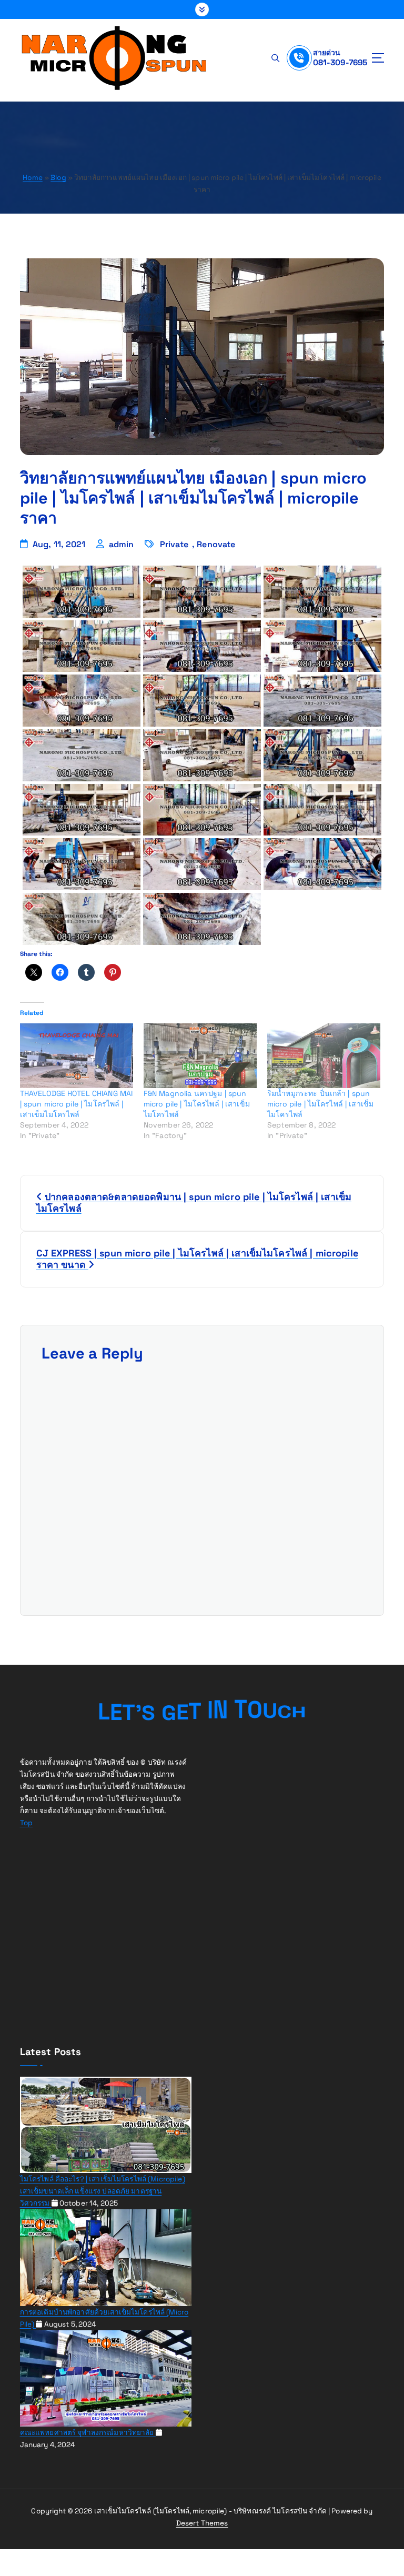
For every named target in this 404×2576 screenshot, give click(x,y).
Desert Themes (202, 2523)
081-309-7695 (340, 62)
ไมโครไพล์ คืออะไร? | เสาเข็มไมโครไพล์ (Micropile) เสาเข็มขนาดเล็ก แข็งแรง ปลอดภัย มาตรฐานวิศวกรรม (103, 2191)
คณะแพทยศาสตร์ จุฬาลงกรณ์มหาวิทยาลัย (88, 2433)
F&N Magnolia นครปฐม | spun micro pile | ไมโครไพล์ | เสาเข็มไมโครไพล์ (197, 1104)
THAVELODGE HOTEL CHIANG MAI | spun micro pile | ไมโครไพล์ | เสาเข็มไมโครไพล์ (77, 1104)
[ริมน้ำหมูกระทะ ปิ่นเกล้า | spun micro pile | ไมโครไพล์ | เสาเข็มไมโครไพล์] (324, 1056)
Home (33, 178)
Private (174, 544)
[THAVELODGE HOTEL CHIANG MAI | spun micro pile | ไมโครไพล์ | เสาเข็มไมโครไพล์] (77, 1056)
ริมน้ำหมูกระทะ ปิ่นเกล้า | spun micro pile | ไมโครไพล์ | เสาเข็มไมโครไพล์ (320, 1104)
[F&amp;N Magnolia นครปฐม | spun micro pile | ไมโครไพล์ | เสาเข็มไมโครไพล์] (200, 1056)
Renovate (216, 544)
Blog (58, 178)
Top (26, 1823)
